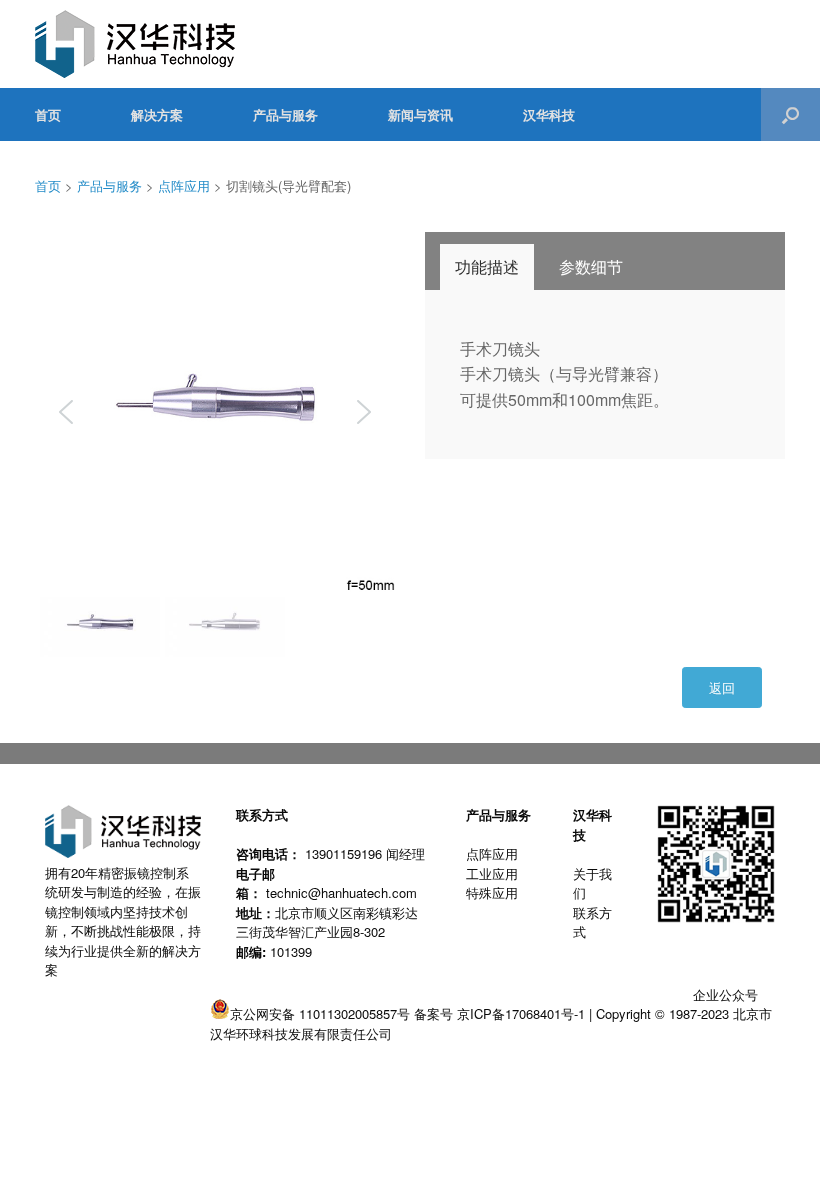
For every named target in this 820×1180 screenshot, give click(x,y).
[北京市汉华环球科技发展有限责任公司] (135, 44)
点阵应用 (184, 185)
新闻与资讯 (420, 114)
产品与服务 (285, 114)
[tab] (487, 267)
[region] (215, 447)
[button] (790, 114)
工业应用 (492, 873)
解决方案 (157, 114)
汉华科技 (549, 114)
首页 (48, 114)
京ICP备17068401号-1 (521, 1013)
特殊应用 (492, 892)
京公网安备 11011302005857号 (320, 1013)
